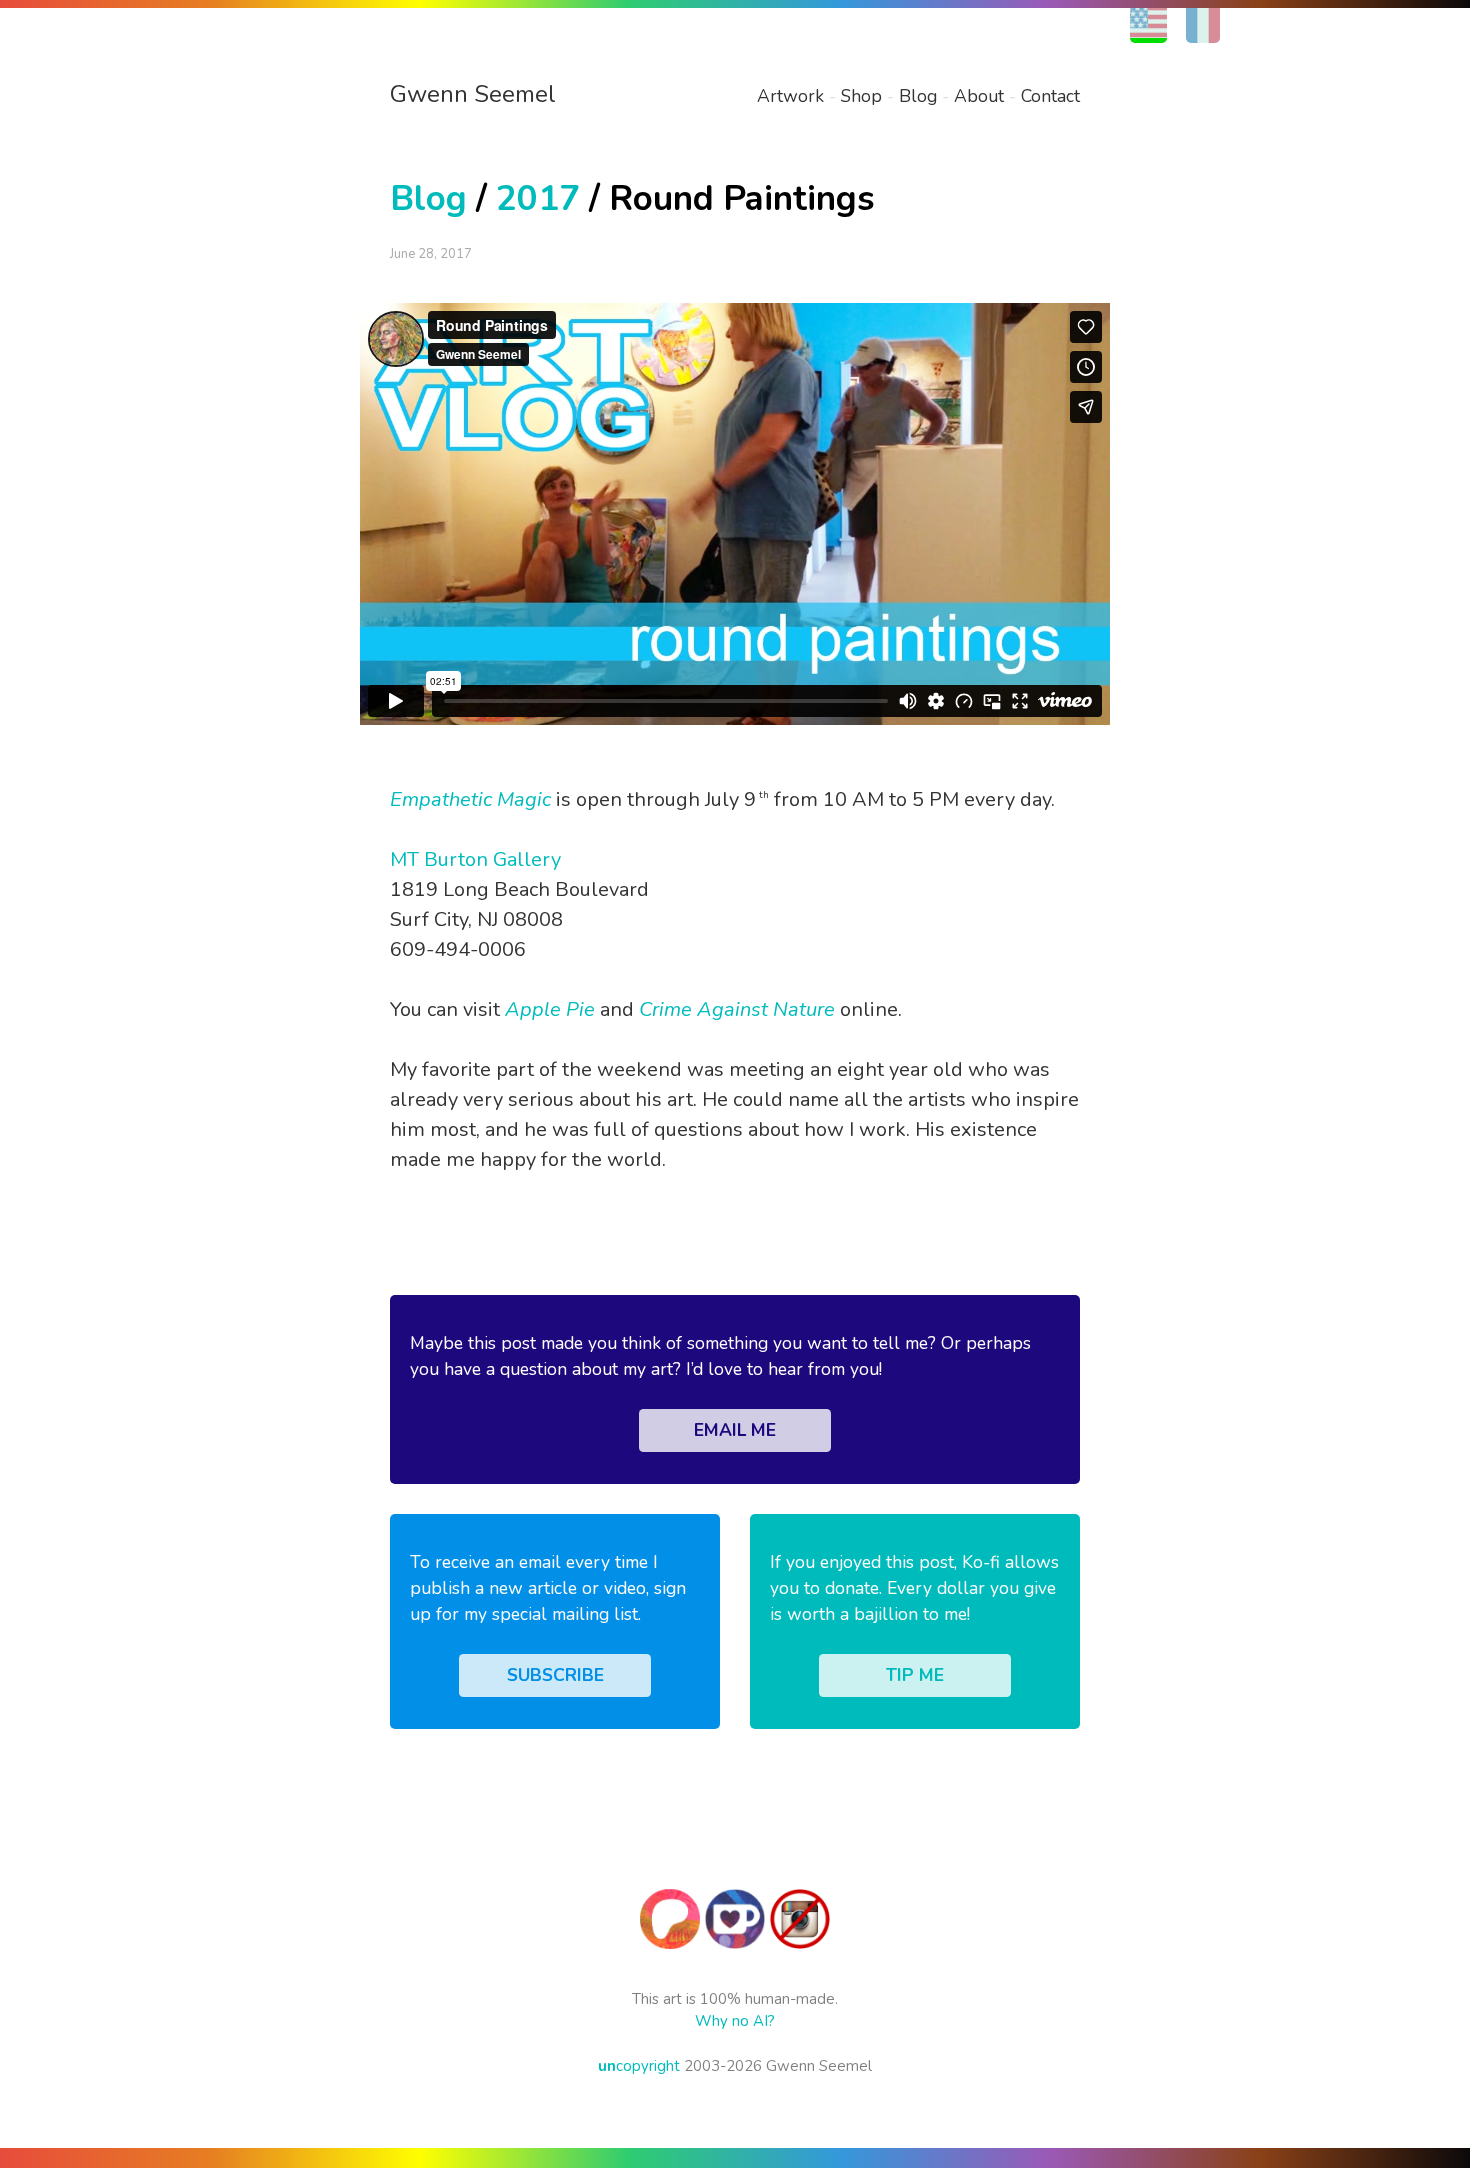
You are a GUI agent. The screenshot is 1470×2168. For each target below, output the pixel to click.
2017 (538, 198)
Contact (1050, 96)
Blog (918, 96)
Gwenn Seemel (473, 94)
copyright (639, 2066)
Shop (861, 96)
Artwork (790, 96)
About (979, 96)
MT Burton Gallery (475, 859)
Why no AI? (735, 2021)
